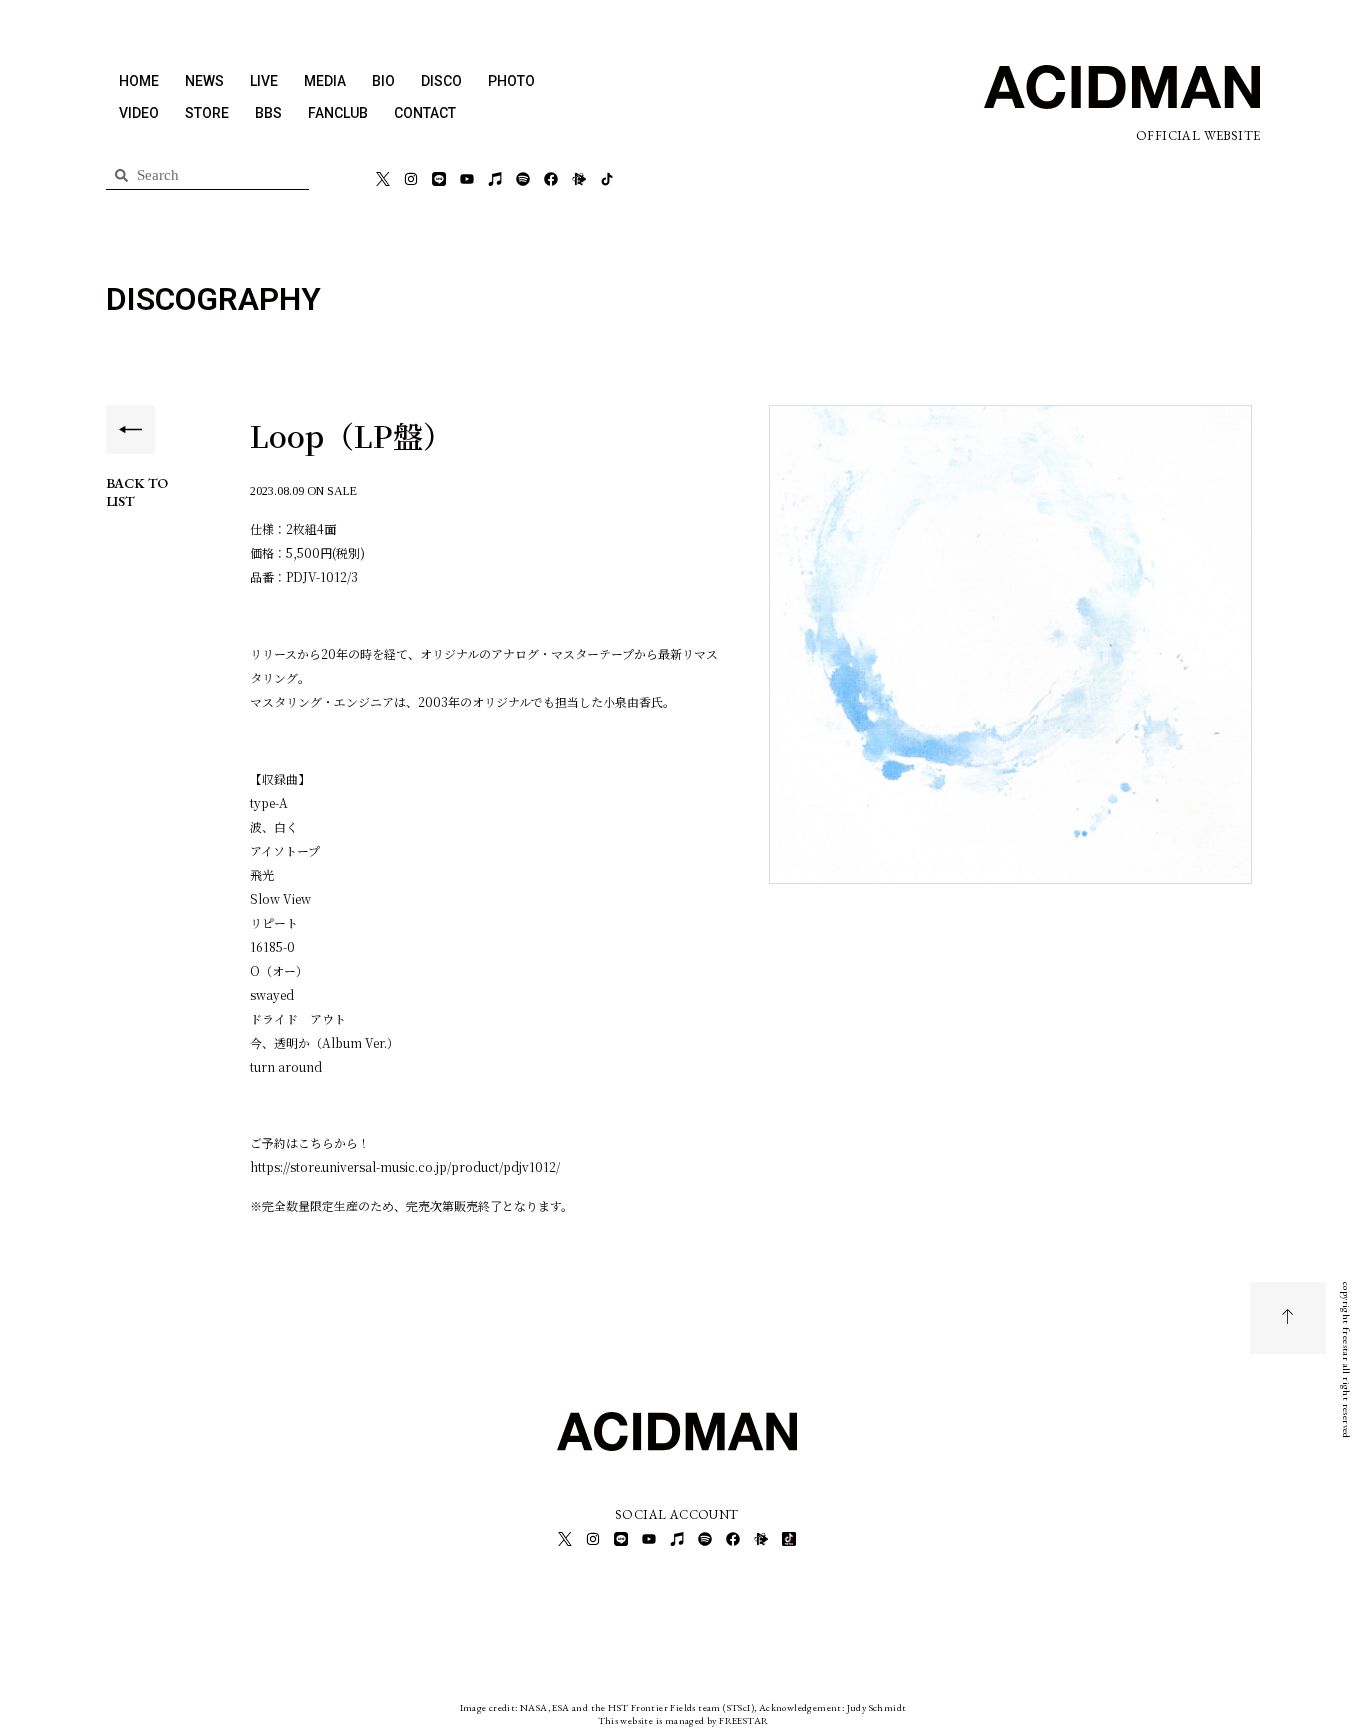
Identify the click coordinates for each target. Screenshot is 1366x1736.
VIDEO (139, 113)
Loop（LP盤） (351, 435)
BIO (383, 81)
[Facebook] (551, 179)
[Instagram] (411, 179)
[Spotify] (523, 179)
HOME (139, 81)
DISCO (441, 81)
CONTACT (425, 113)
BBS (268, 113)
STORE (207, 113)
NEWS (204, 81)
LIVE (264, 81)
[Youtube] (467, 179)
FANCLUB (338, 113)
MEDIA (325, 81)
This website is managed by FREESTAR (683, 1720)
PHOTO (511, 81)
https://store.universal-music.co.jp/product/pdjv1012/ (405, 1166)
